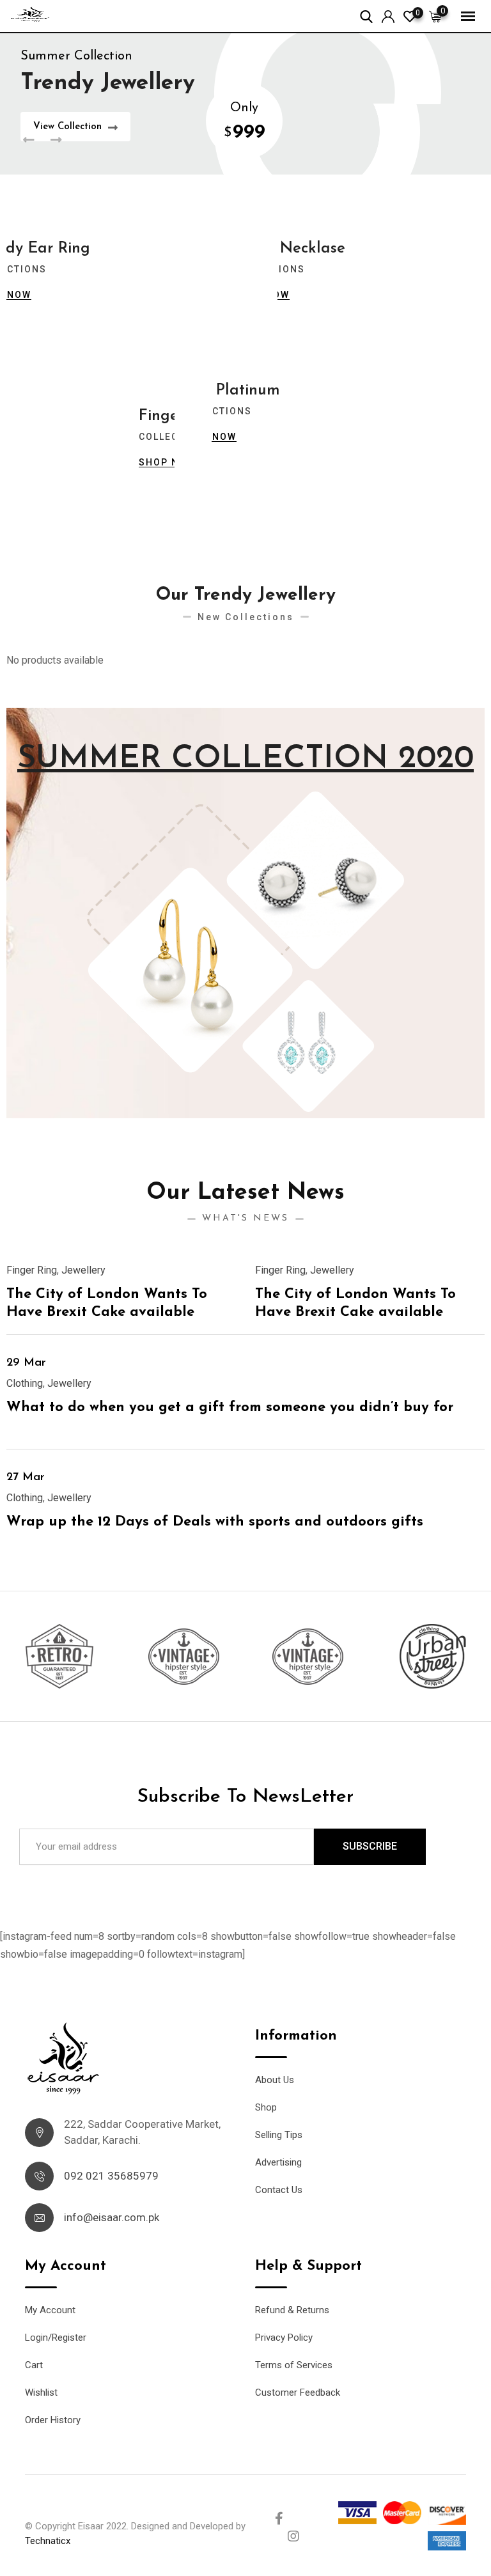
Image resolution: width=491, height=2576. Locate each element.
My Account (50, 2310)
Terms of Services (294, 2365)
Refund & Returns (292, 2310)
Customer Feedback (298, 2393)
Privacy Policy (284, 2338)
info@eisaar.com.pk (112, 2217)
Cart (34, 2365)
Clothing (25, 1383)
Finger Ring (32, 1270)
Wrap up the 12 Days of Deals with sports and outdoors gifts (215, 1522)
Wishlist (41, 2393)
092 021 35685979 (111, 2176)
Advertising (278, 2162)
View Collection (67, 127)
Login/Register (56, 2338)
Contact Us (279, 2190)
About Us (275, 2080)
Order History (53, 2420)
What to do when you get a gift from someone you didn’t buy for (230, 1408)
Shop (266, 2107)
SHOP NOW (167, 462)
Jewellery (83, 1270)
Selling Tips (279, 2135)
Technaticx (48, 2541)
